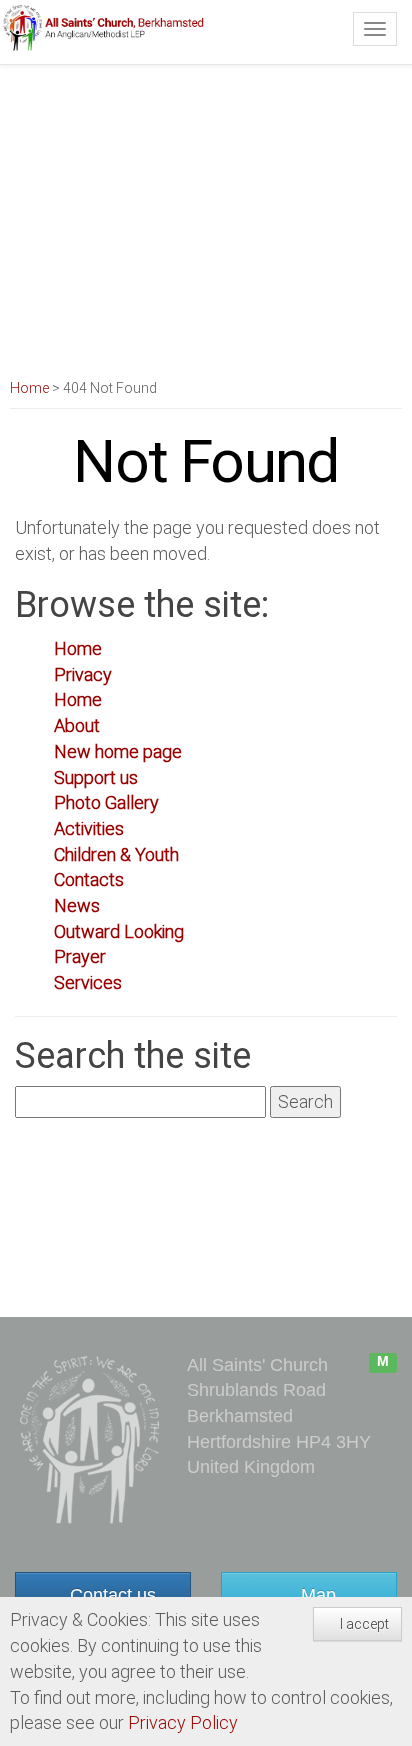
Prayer (80, 956)
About (77, 725)
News (77, 905)
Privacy (83, 674)
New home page (118, 751)
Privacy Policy (183, 1722)
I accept (363, 1624)
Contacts (89, 879)
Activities (89, 828)
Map (316, 1595)
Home (29, 388)
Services (88, 982)
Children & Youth (116, 854)
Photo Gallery (106, 802)
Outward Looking (119, 931)
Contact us (110, 1595)
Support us (96, 777)
